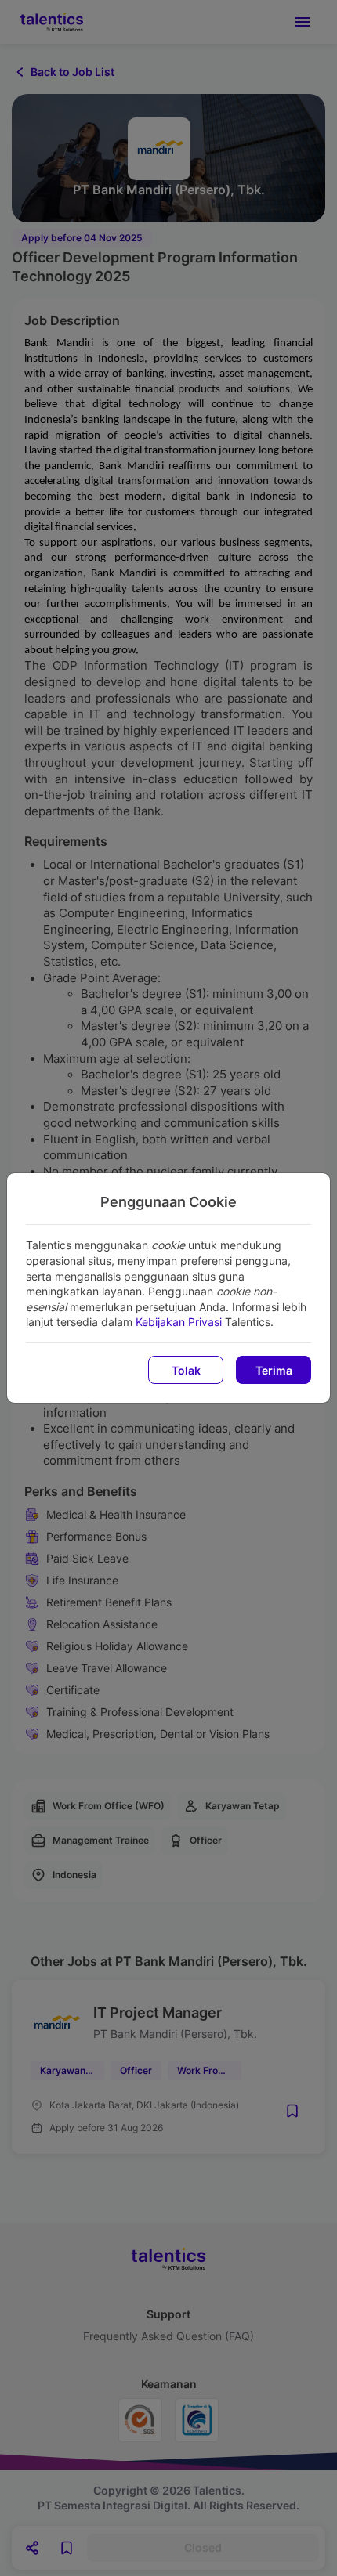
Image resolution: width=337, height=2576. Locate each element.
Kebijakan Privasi (179, 1322)
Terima (274, 1370)
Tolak (186, 1370)
